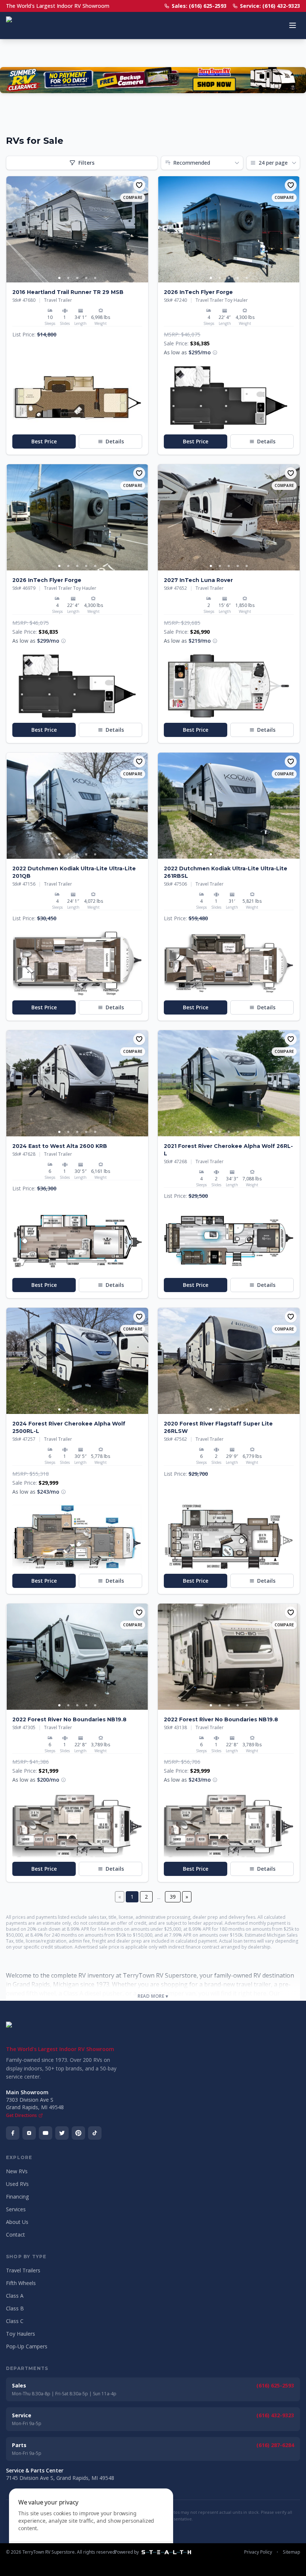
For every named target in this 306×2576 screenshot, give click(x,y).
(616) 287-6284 (275, 2445)
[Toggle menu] (293, 25)
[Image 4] (86, 278)
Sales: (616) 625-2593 (199, 6)
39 (173, 1897)
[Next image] (142, 230)
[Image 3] (77, 278)
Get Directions (21, 2115)
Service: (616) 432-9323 (270, 6)
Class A (15, 2296)
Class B (15, 2308)
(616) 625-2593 (275, 2385)
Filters (86, 163)
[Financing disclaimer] (215, 352)
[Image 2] (68, 278)
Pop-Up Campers (27, 2346)
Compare (133, 197)
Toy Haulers (21, 2334)
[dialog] (91, 2528)
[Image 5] (95, 278)
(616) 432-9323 (275, 2415)
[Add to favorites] (139, 185)
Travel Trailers (23, 2270)
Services (16, 2209)
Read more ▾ (153, 1996)
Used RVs (17, 2184)
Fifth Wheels (21, 2283)
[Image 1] (59, 278)
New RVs (17, 2171)
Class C (15, 2321)
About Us (17, 2222)
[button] (77, 398)
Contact (15, 2235)
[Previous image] (12, 230)
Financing (17, 2197)
